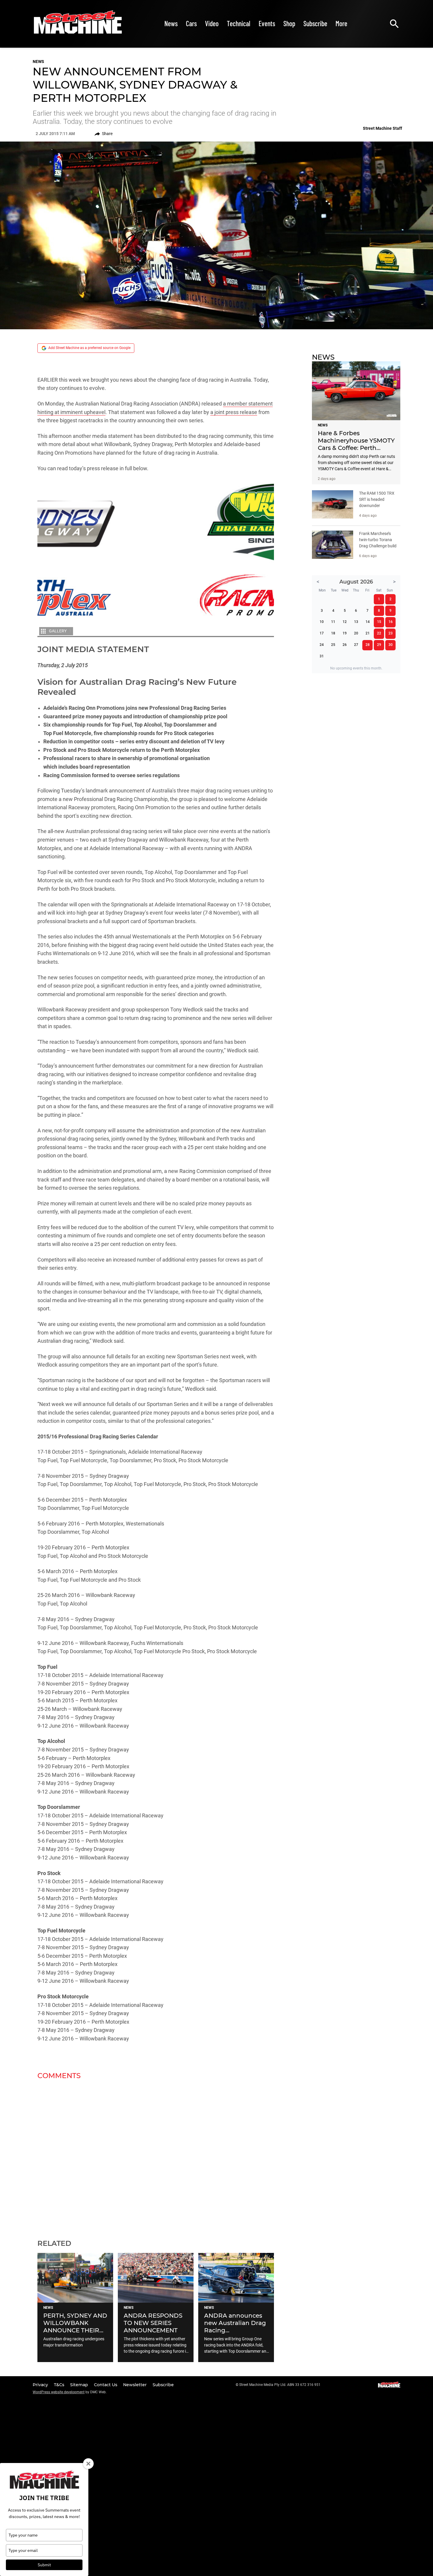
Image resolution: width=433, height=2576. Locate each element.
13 (356, 622)
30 (391, 645)
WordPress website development (59, 2392)
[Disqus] (156, 2156)
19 (345, 633)
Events (267, 23)
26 (345, 645)
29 (379, 645)
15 (379, 622)
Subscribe (315, 23)
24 (322, 645)
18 (333, 633)
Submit (44, 2565)
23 (391, 633)
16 (391, 622)
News (171, 23)
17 (322, 633)
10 (322, 622)
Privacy (41, 2385)
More (341, 23)
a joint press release (234, 412)
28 (368, 645)
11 (333, 622)
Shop (289, 23)
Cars (191, 23)
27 (356, 645)
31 (322, 656)
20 (356, 633)
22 (379, 633)
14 (368, 622)
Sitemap (80, 2385)
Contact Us (106, 2385)
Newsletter (135, 2385)
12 (345, 622)
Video (212, 23)
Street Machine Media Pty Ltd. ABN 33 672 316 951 (280, 2385)
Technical (239, 23)
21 (368, 633)
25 (333, 645)
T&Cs (60, 2385)
